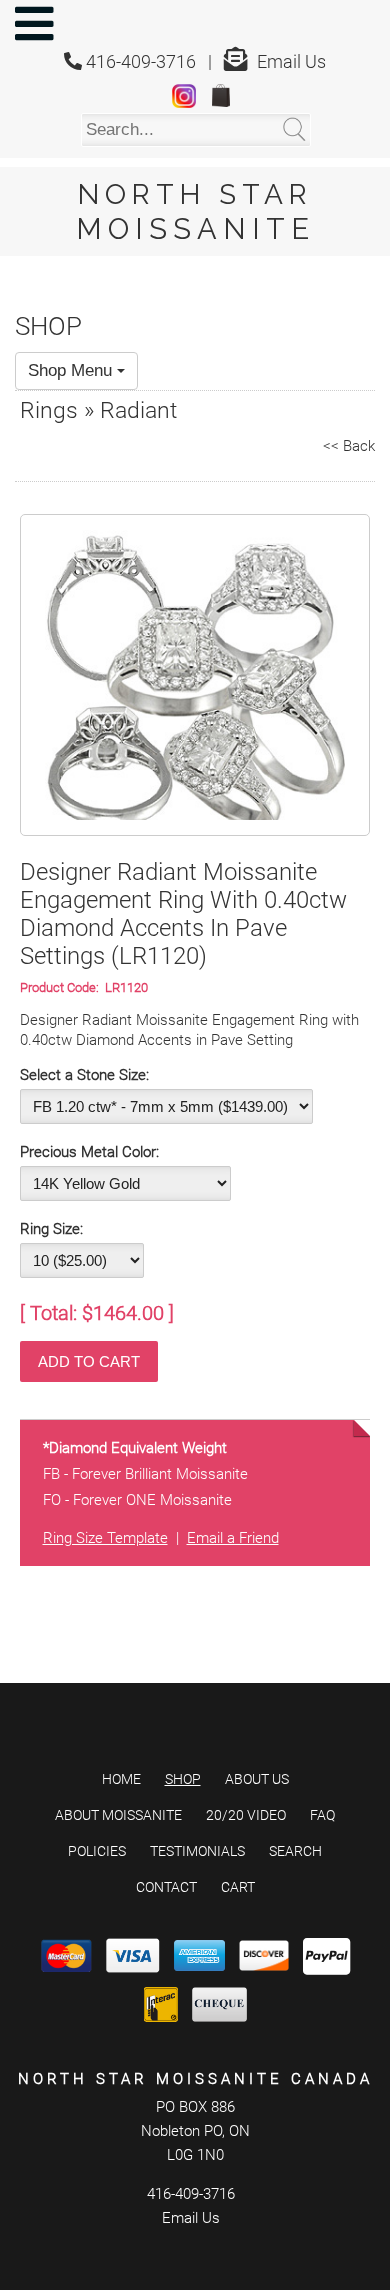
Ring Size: (51, 1229)
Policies (97, 1851)
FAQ (322, 1815)
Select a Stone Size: (84, 1075)
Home (121, 1779)
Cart (238, 1887)
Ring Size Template (105, 1538)
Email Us (291, 61)
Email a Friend (233, 1538)
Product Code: (62, 987)
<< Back (349, 446)
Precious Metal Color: (89, 1152)
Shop (183, 1779)
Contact (166, 1887)
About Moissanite (118, 1815)
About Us (257, 1779)
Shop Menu (72, 370)
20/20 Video (246, 1815)
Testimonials (197, 1851)
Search (295, 1851)
